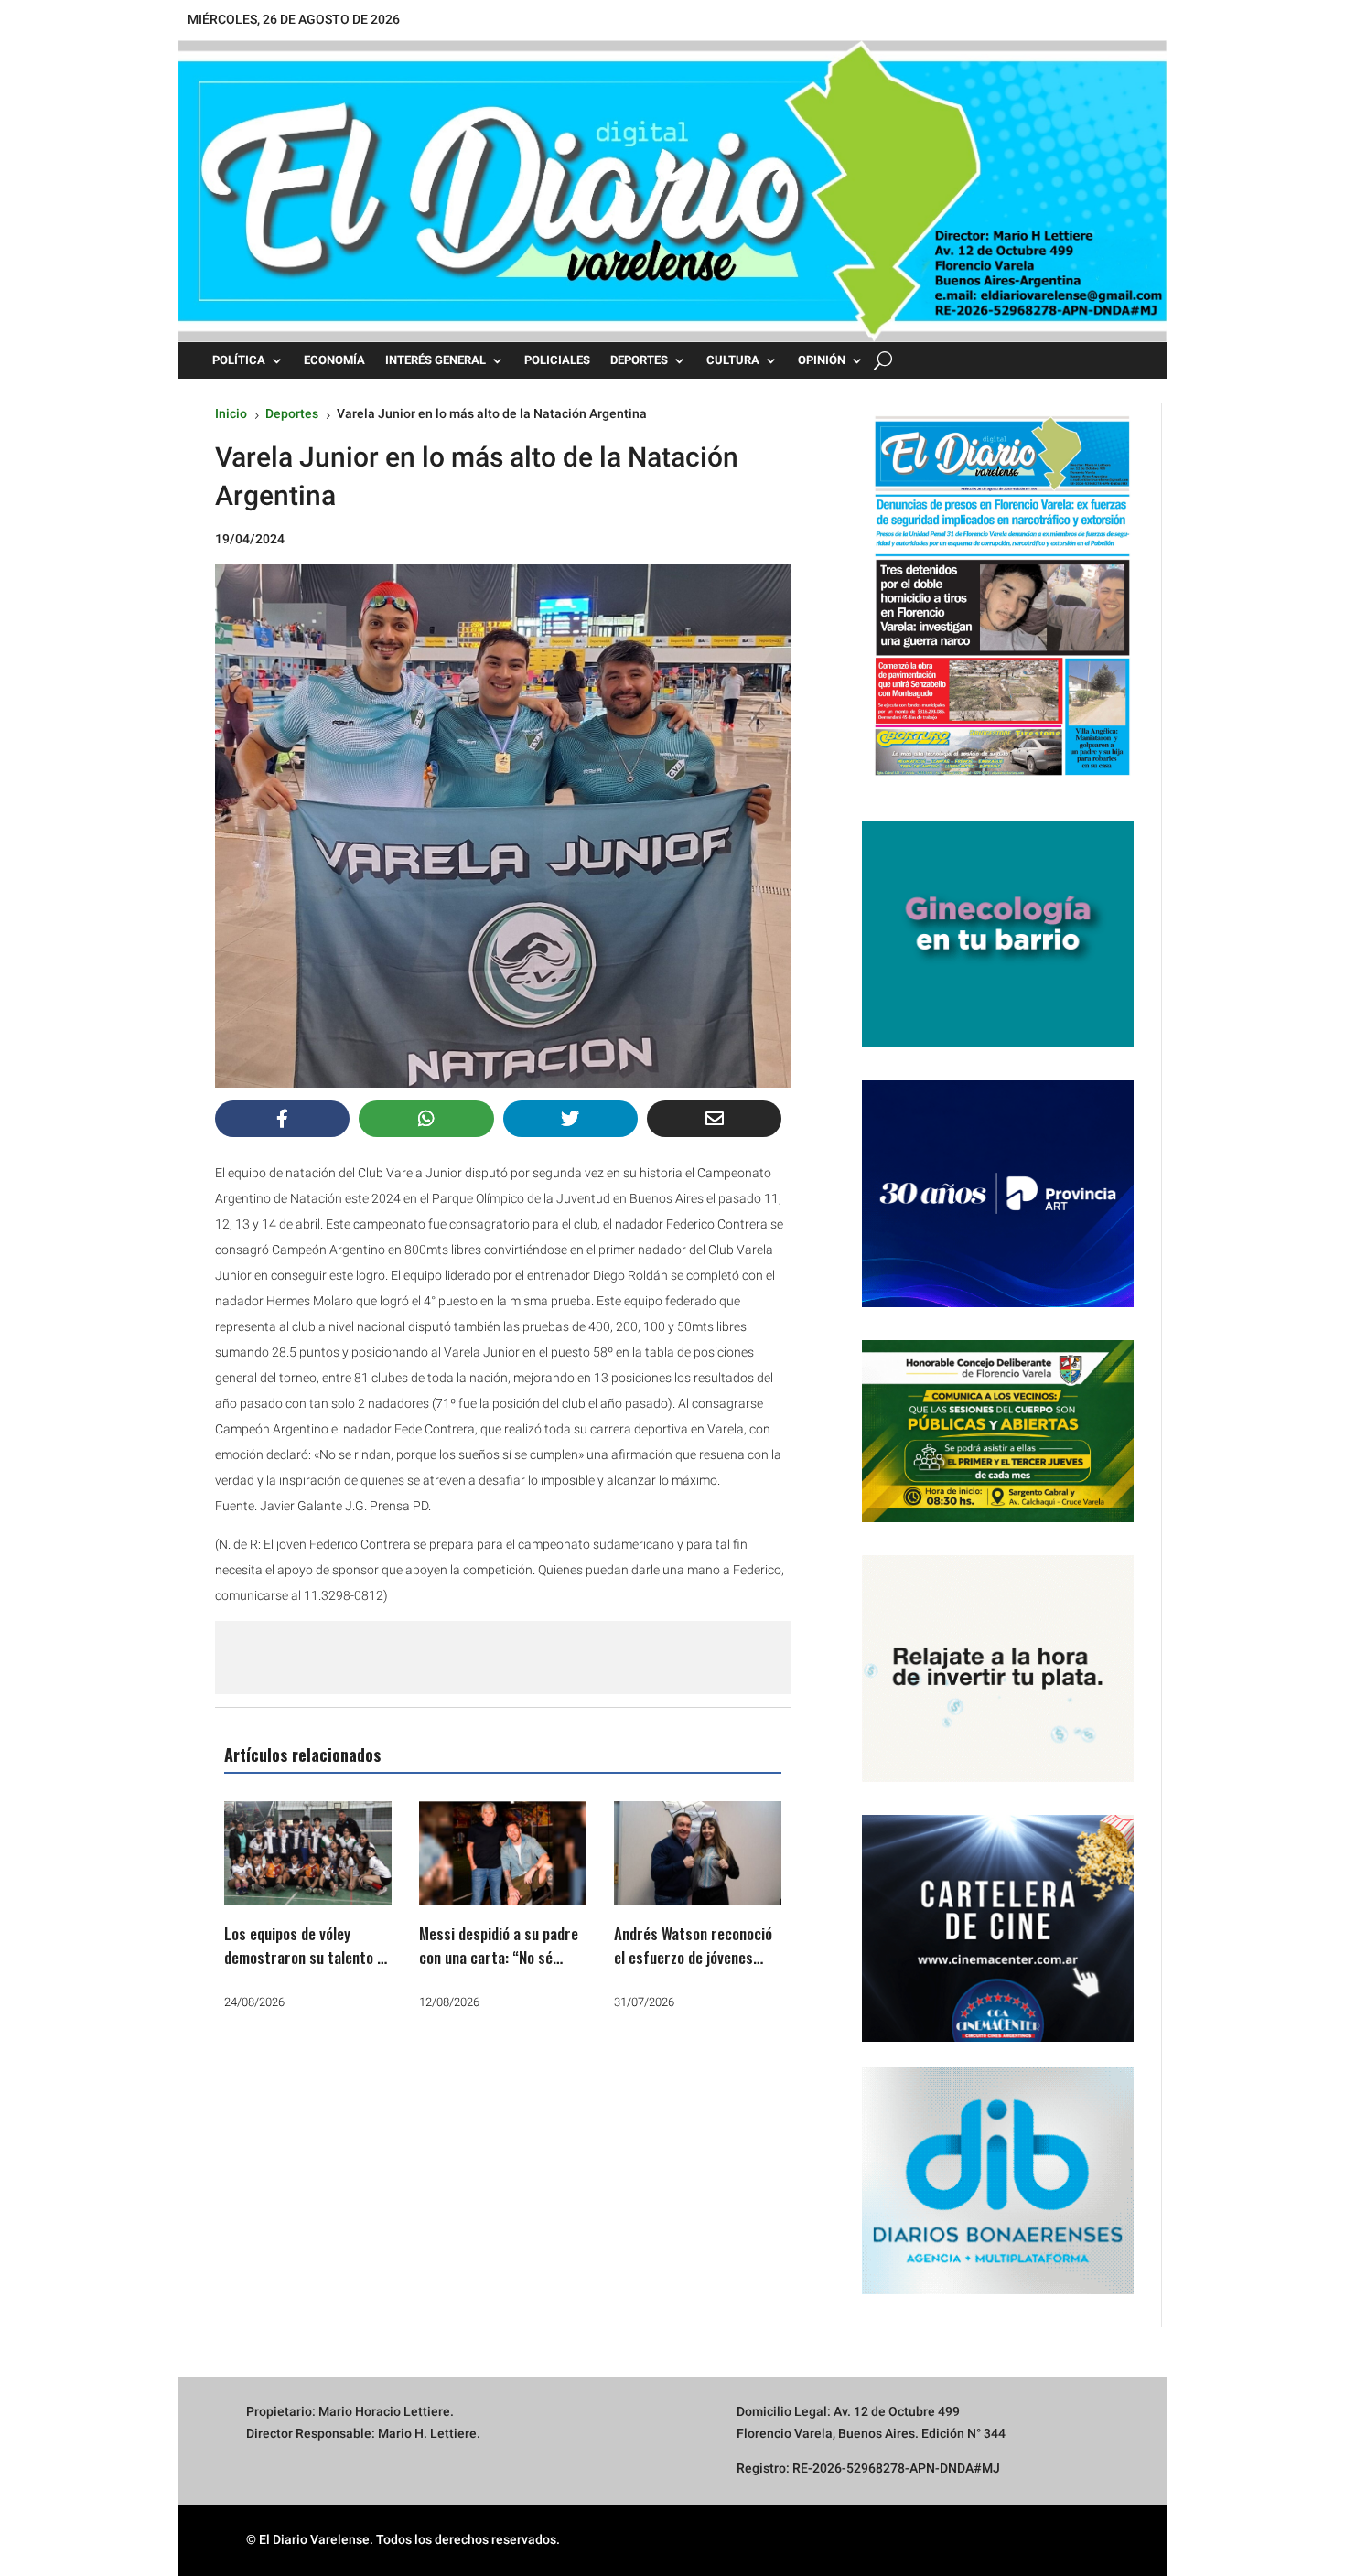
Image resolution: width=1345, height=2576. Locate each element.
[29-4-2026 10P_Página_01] (998, 783)
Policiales (557, 360)
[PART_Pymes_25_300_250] (998, 1303)
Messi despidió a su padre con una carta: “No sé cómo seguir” (499, 1957)
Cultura (733, 360)
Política (239, 360)
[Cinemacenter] (998, 1928)
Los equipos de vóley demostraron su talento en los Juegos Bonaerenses (308, 1957)
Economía (334, 360)
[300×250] (998, 1777)
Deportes (639, 360)
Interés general (436, 360)
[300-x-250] (998, 1043)
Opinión (822, 360)
